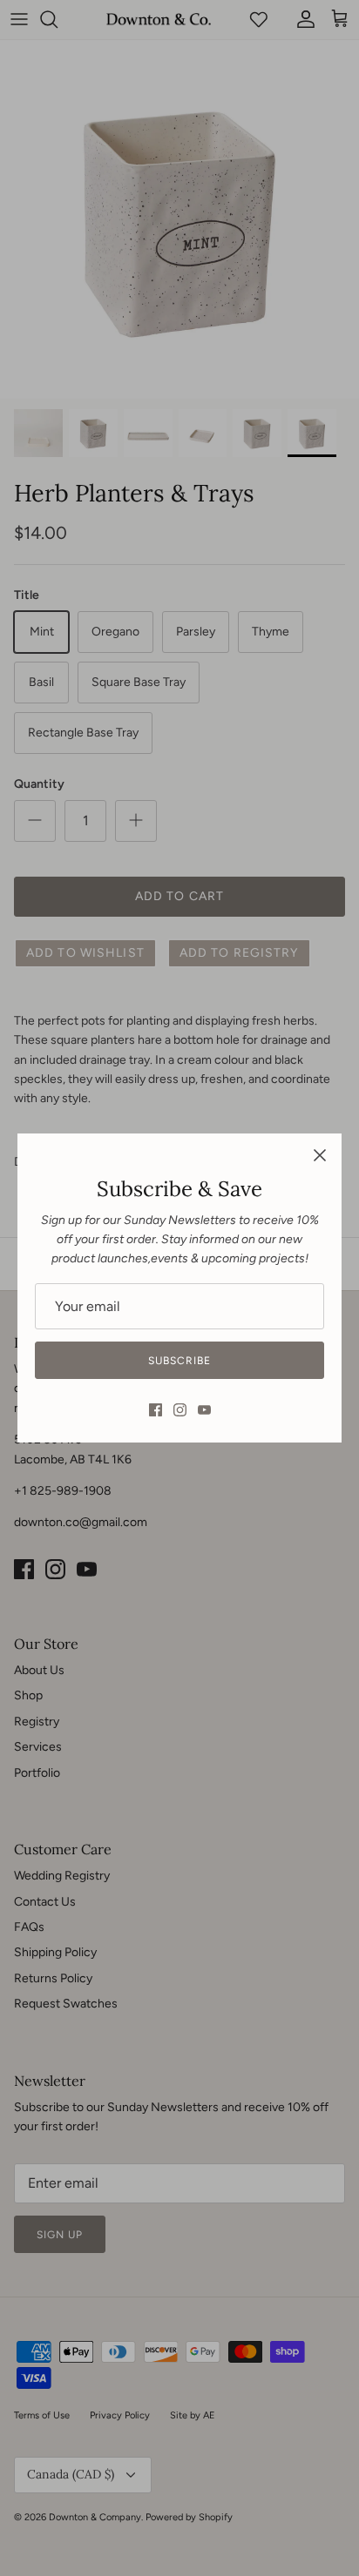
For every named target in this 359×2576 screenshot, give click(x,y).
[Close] (320, 1155)
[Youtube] (204, 1410)
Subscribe (179, 1361)
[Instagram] (180, 1410)
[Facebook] (156, 1410)
